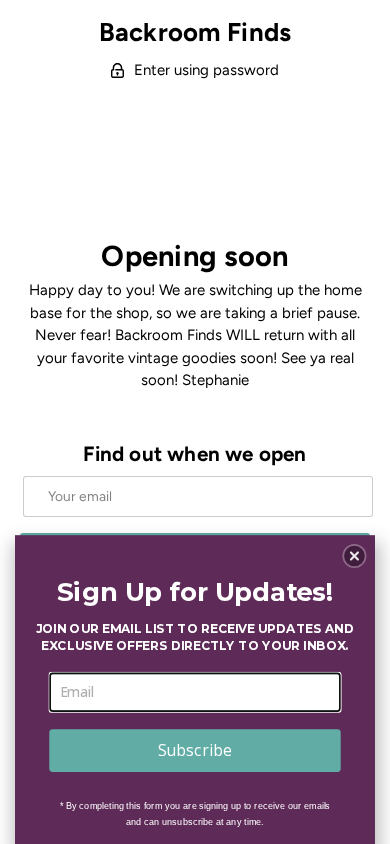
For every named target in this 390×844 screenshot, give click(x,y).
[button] (354, 556)
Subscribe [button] (195, 749)
